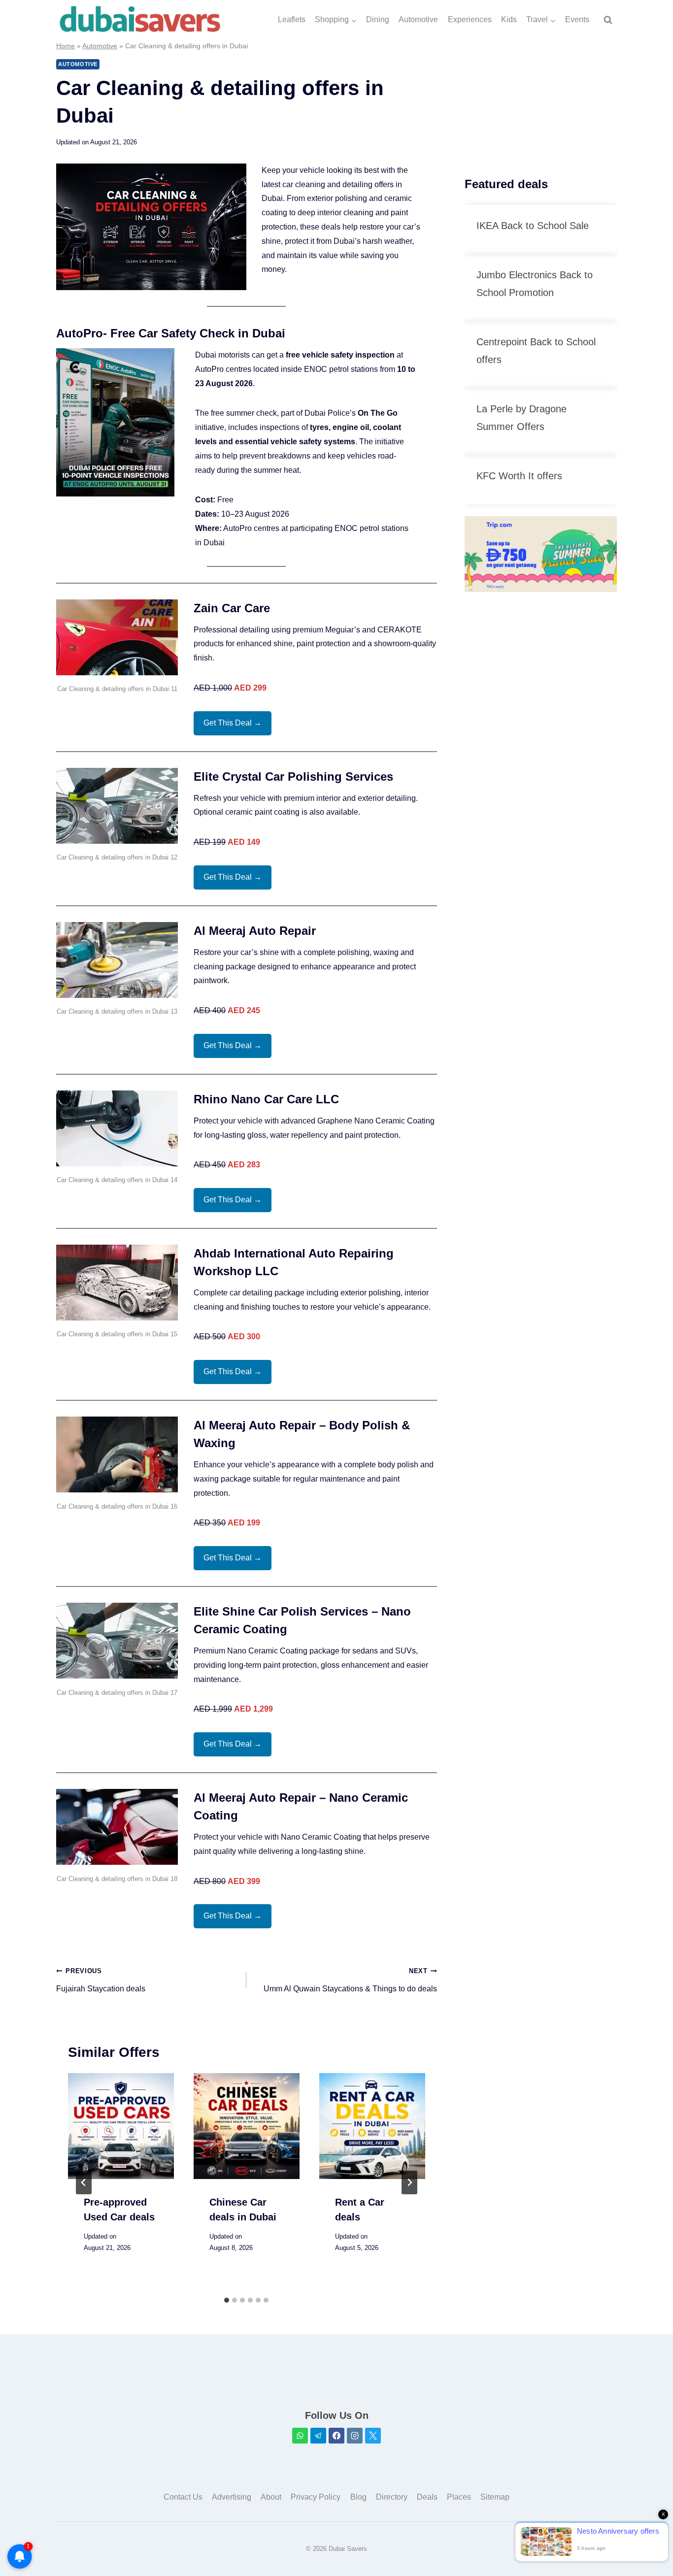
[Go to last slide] (84, 2182)
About (271, 2497)
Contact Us (183, 2497)
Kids (509, 19)
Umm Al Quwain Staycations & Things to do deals (350, 1980)
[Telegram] (318, 2436)
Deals (427, 2497)
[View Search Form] (608, 20)
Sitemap (495, 2497)
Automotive (418, 19)
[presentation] (121, 2126)
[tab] (227, 2300)
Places (459, 2497)
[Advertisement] (541, 102)
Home (66, 46)
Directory (392, 2497)
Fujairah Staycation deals (101, 1980)
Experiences (470, 19)
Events (577, 19)
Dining (378, 19)
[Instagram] (355, 2436)
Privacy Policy (316, 2497)
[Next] (409, 2182)
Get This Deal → (233, 723)
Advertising (232, 2497)
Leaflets (292, 19)
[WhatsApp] (300, 2436)
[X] (373, 2436)
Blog (358, 2497)
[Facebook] (336, 2436)
